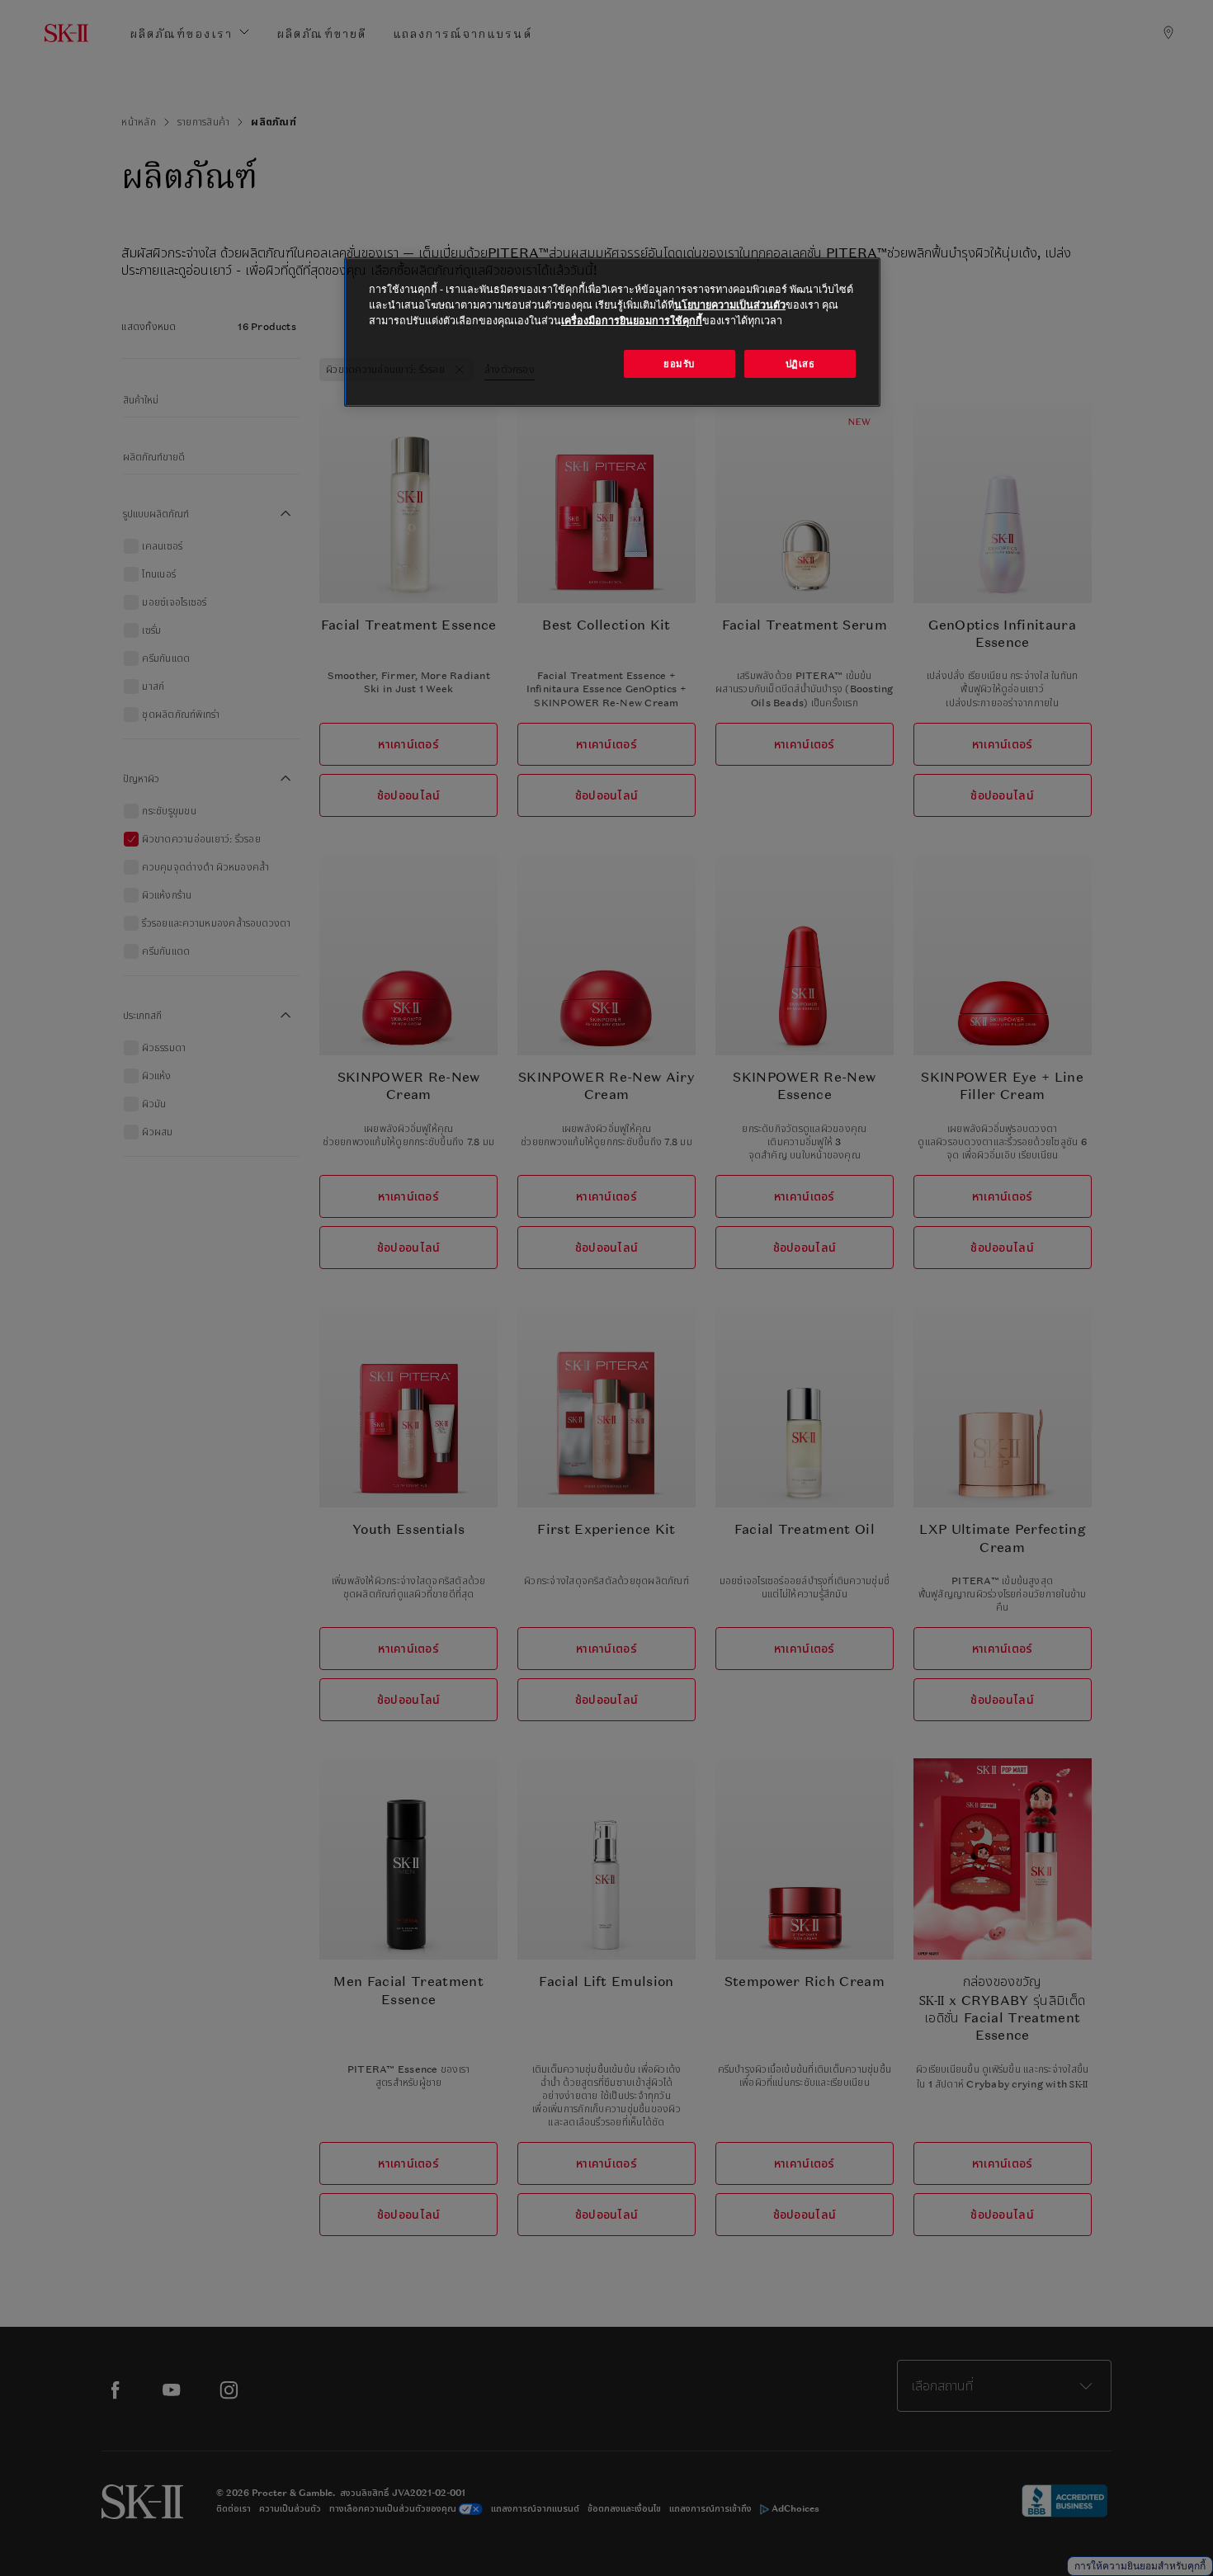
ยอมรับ (679, 363)
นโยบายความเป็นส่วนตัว (730, 305)
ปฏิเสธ (800, 363)
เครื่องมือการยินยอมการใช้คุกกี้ (632, 321)
